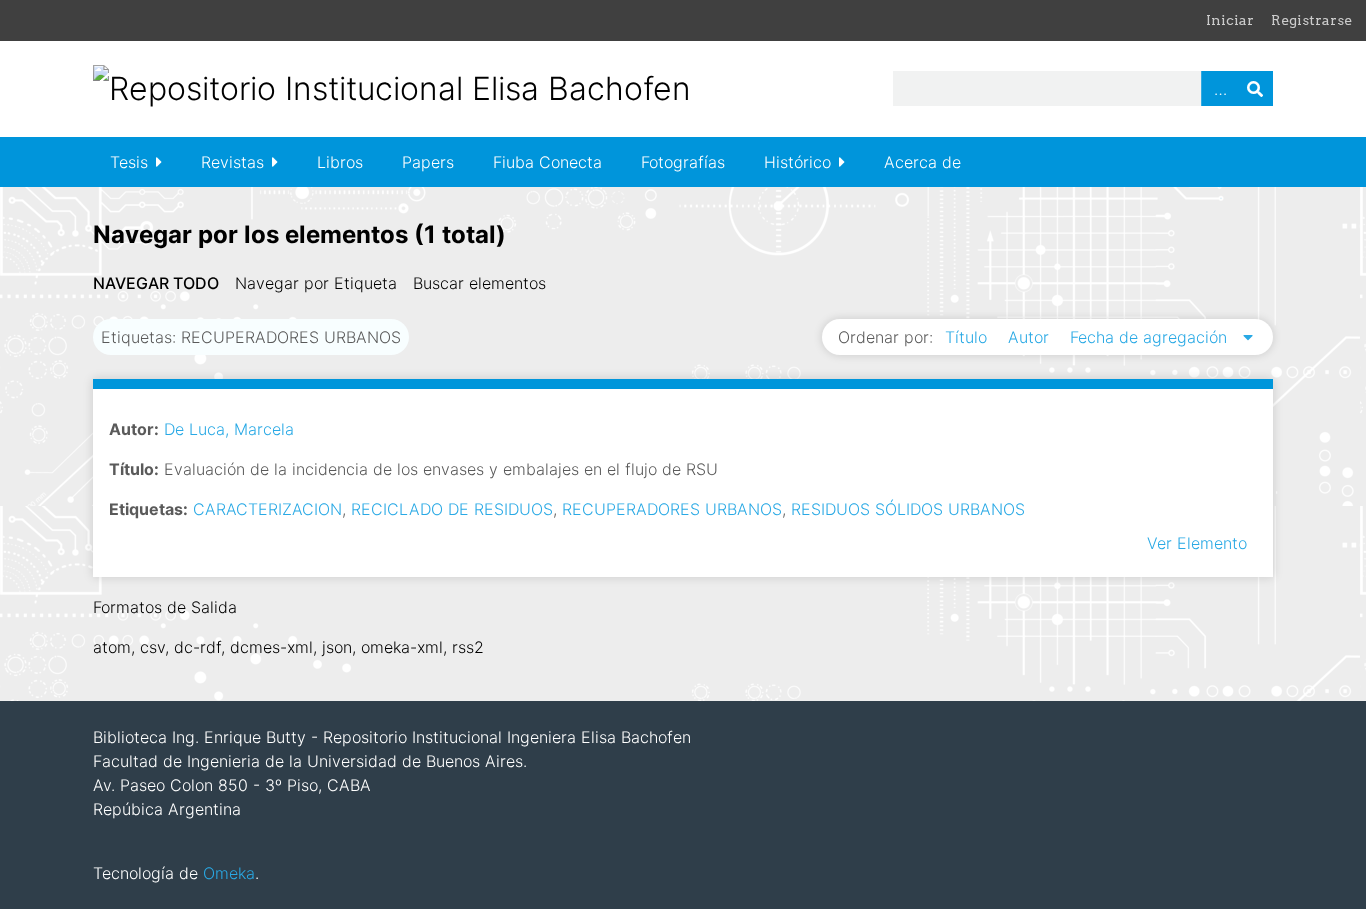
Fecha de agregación (1151, 337)
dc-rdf (197, 647)
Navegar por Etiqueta (316, 283)
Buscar (1255, 88)
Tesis (129, 162)
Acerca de (922, 162)
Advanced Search (1219, 88)
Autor (1031, 337)
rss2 (468, 647)
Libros (340, 162)
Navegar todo (156, 283)
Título (968, 337)
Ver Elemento (1197, 543)
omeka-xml (402, 647)
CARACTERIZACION (267, 509)
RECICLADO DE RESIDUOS (452, 509)
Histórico (797, 162)
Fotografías (683, 162)
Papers (428, 162)
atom (112, 647)
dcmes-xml (271, 647)
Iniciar (1230, 20)
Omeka (229, 873)
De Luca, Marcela (229, 429)
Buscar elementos (479, 283)
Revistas (232, 162)
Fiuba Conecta (547, 162)
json (337, 647)
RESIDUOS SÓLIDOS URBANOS (908, 509)
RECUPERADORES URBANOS (672, 509)
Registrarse (1311, 20)
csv (152, 647)
